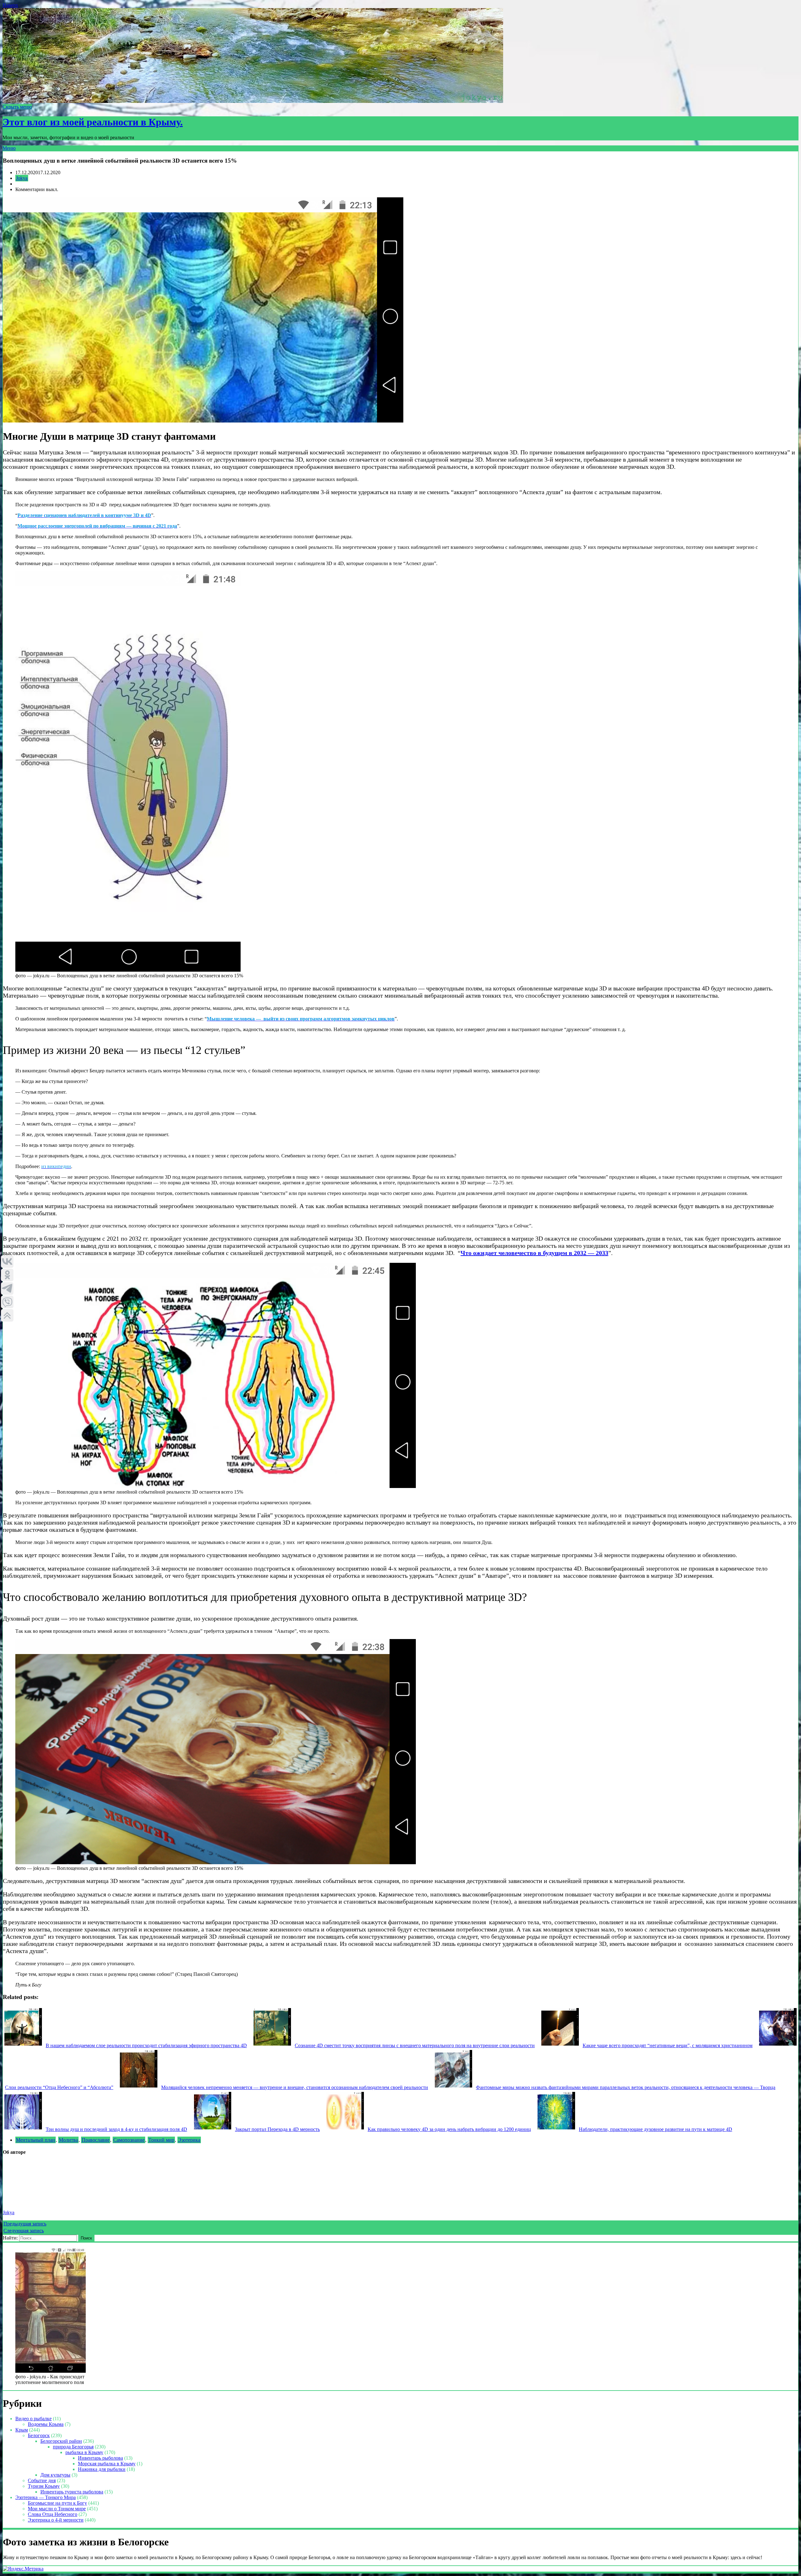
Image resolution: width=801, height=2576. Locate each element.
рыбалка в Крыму (84, 2452)
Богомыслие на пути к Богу (57, 2503)
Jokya (22, 178)
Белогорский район (61, 2441)
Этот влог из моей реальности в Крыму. (93, 122)
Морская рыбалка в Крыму (107, 2464)
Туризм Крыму (44, 2486)
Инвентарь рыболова (100, 2458)
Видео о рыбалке (33, 2419)
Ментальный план (36, 2140)
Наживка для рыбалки (102, 2469)
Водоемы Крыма (46, 2424)
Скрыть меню (17, 107)
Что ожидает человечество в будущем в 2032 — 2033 (534, 1253)
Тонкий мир (161, 2140)
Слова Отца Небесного (53, 2514)
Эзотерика (189, 2140)
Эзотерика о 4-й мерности (56, 2520)
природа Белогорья (73, 2447)
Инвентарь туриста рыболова (72, 2492)
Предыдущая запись (25, 2224)
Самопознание (129, 2140)
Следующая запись (24, 2231)
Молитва (68, 2140)
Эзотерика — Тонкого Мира (46, 2497)
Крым (22, 2430)
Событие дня (42, 2480)
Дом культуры (55, 2475)
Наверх (10, 5)
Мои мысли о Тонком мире (57, 2509)
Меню (9, 148)
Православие (96, 2140)
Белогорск (39, 2435)
